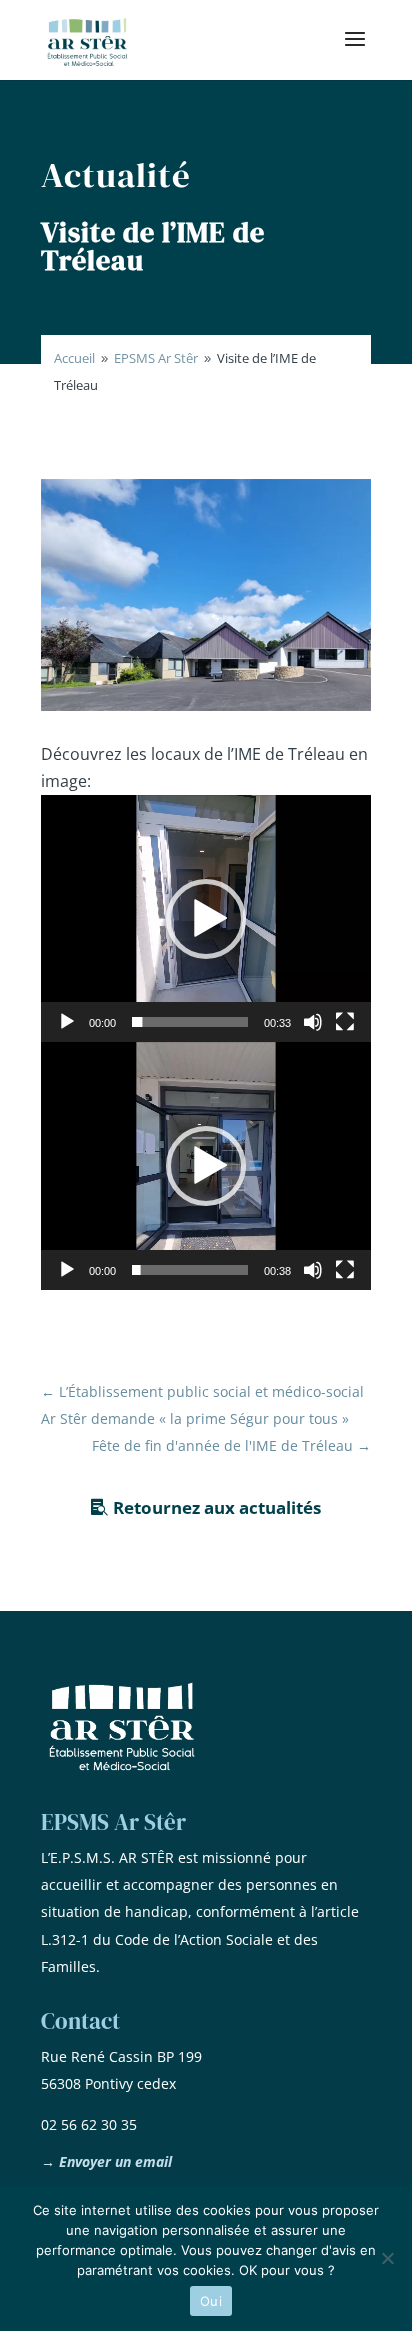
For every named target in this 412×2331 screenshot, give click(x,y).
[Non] (387, 2258)
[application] (206, 918)
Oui (211, 2301)
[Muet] (313, 1022)
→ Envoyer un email (106, 2161)
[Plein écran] (345, 1022)
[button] (206, 919)
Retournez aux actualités (217, 1507)
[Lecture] (67, 1022)
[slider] (190, 1022)
